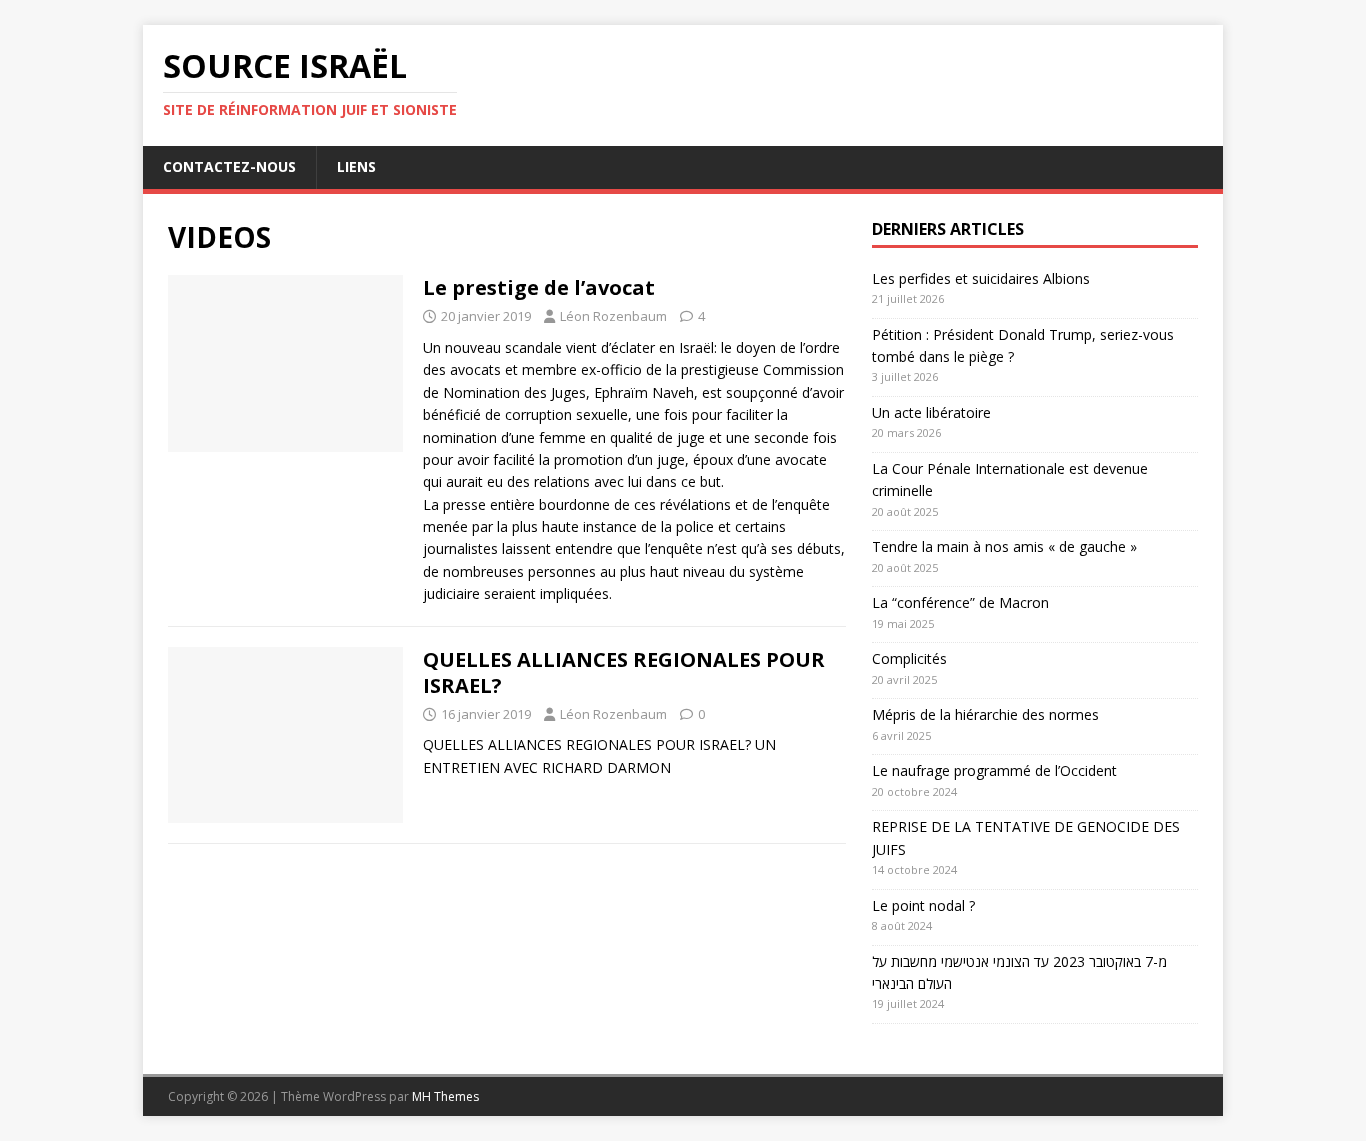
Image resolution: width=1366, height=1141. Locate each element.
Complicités (909, 658)
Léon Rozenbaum (613, 316)
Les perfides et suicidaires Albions (981, 278)
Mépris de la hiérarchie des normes (985, 714)
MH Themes (445, 1096)
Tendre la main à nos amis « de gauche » (1004, 546)
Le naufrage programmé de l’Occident (994, 770)
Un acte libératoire (931, 412)
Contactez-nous (229, 166)
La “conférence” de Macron (960, 602)
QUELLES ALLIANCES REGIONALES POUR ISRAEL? (624, 672)
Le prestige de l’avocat (539, 287)
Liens (356, 166)
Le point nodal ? (923, 905)
